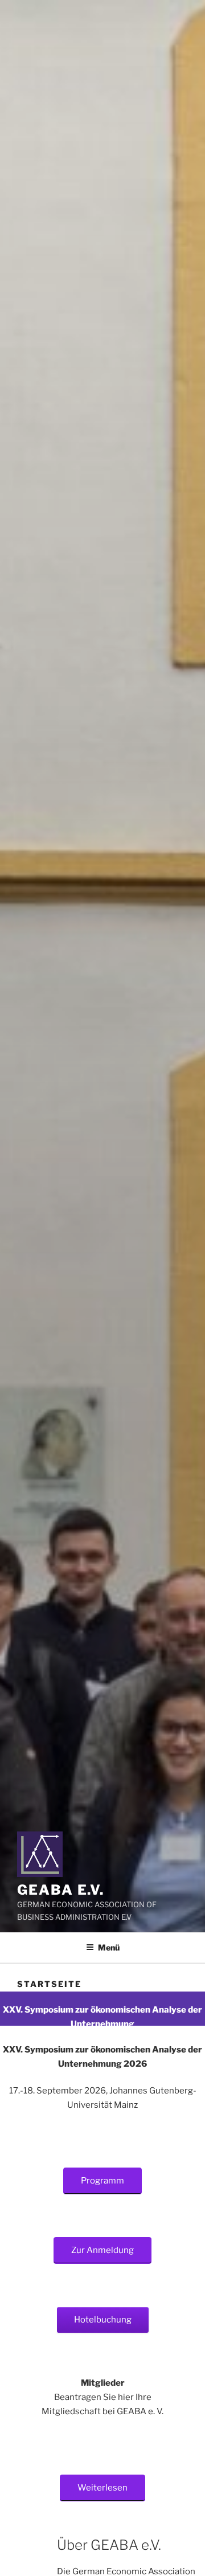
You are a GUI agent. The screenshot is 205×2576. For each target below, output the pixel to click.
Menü (109, 1947)
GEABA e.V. (61, 1890)
